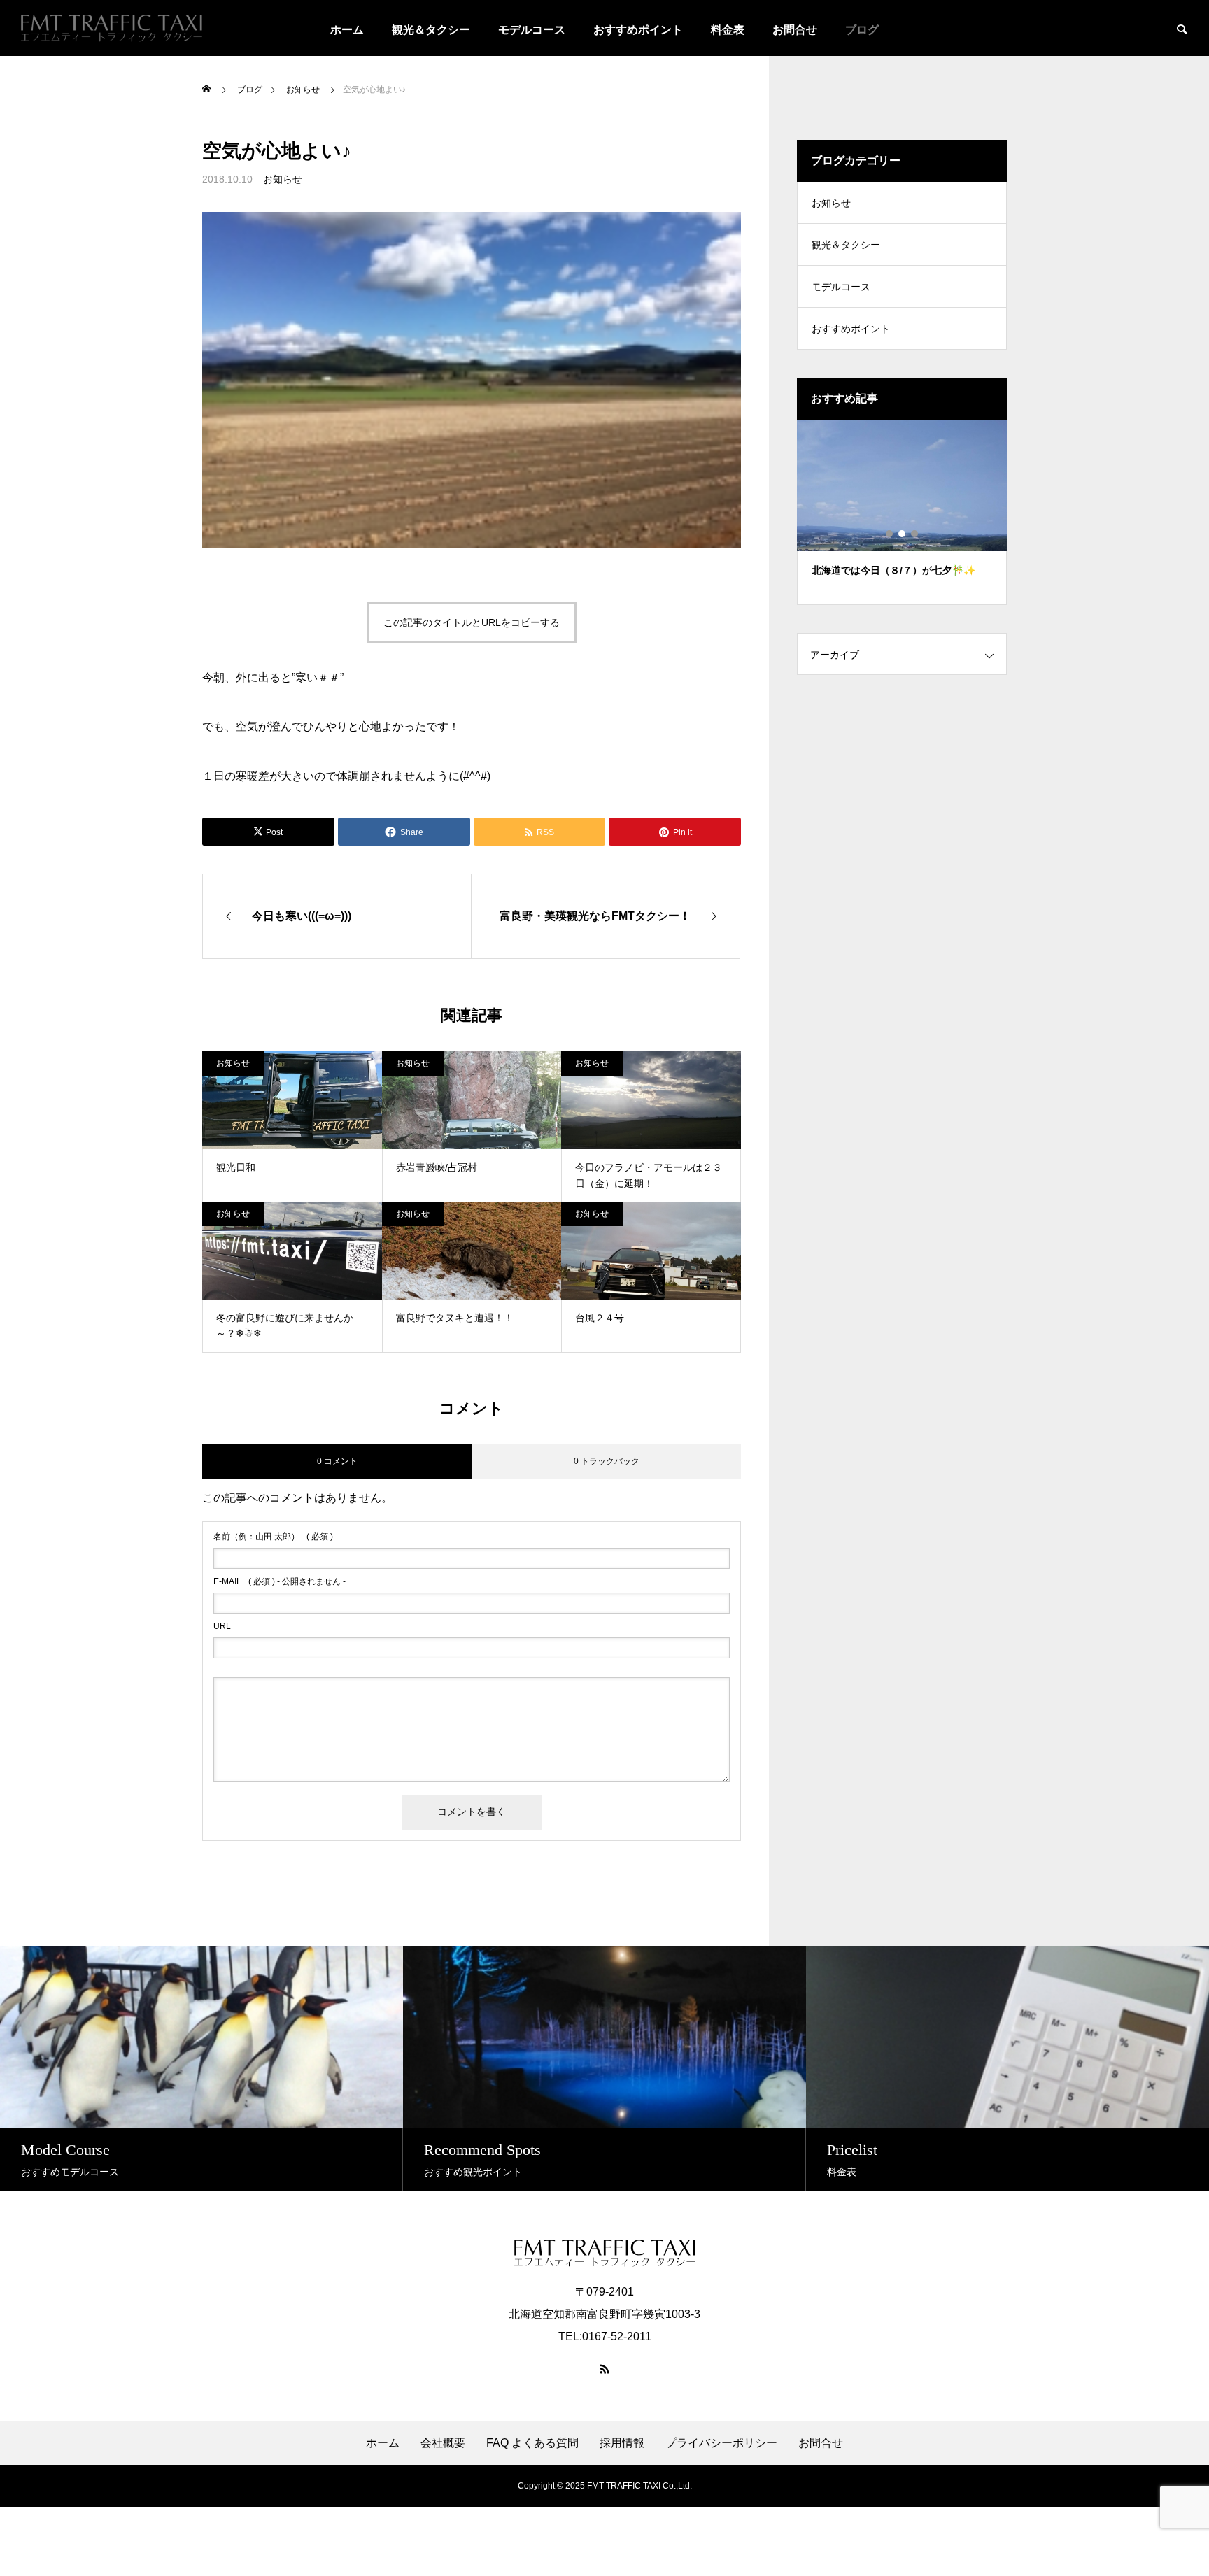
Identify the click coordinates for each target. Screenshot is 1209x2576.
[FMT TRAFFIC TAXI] (112, 28)
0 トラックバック (607, 1461)
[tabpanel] (902, 512)
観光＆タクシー (431, 30)
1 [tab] (890, 534)
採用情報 (622, 2443)
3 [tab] (915, 534)
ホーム (347, 30)
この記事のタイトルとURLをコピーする (472, 622)
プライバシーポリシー (721, 2443)
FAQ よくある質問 (532, 2443)
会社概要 (443, 2443)
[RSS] (604, 2369)
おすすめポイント (638, 30)
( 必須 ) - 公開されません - (280, 1581)
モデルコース (532, 30)
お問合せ (795, 30)
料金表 (728, 30)
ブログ (862, 30)
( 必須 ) (273, 1537)
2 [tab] (903, 534)
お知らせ (283, 179)
